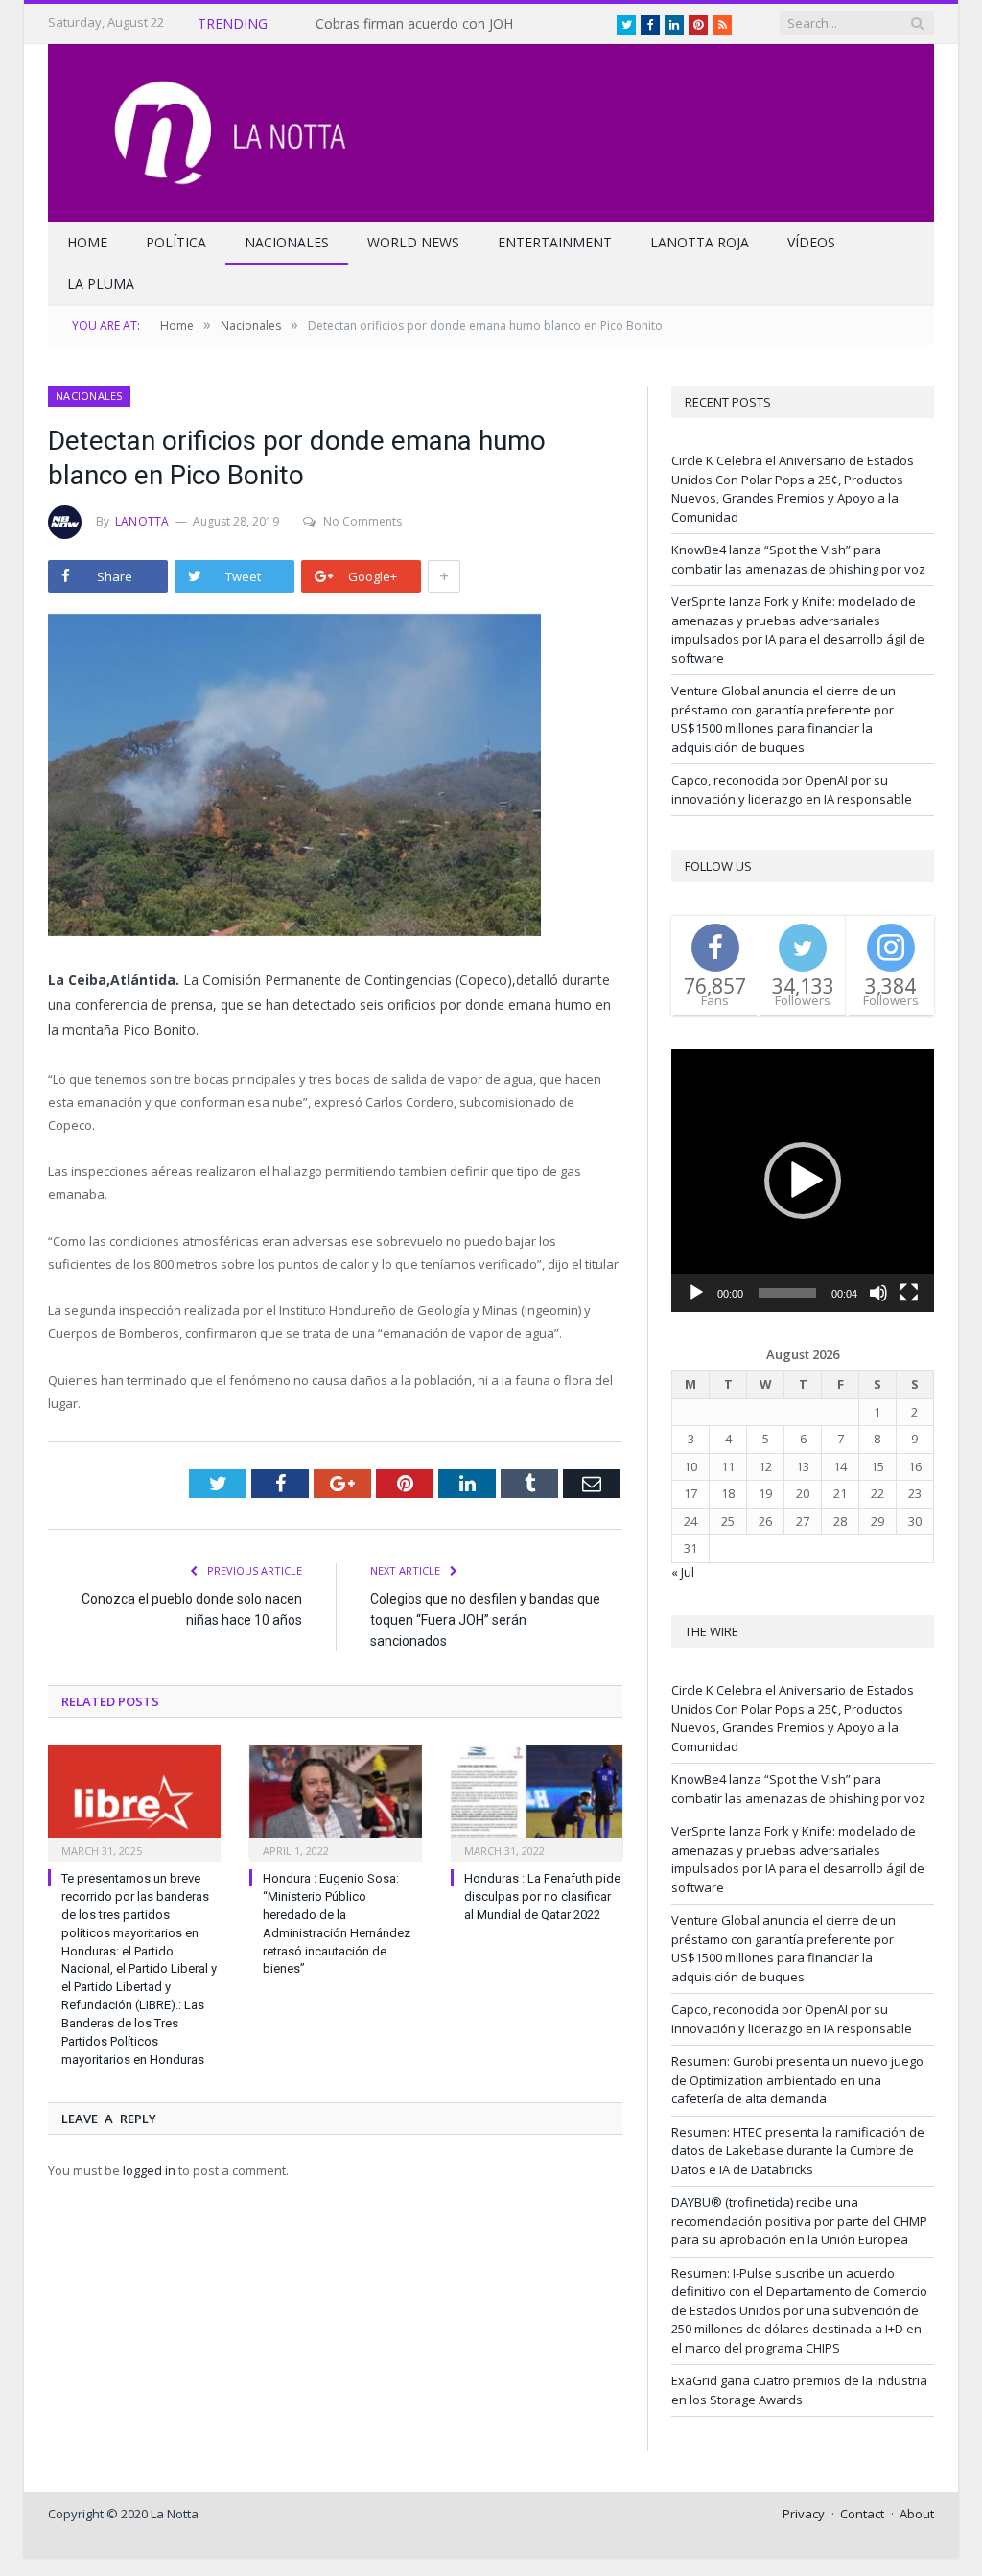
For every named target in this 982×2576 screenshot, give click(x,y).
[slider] (787, 1293)
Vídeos (811, 242)
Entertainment (555, 242)
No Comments (362, 521)
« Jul (683, 1572)
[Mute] (878, 1293)
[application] (803, 1181)
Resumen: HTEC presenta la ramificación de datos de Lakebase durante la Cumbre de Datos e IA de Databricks (798, 2151)
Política (176, 242)
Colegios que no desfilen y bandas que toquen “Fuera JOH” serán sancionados (485, 1620)
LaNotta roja (700, 242)
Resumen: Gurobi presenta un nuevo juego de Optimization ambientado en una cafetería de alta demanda (797, 2080)
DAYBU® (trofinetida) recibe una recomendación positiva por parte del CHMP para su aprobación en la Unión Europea (799, 2221)
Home (87, 242)
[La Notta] (491, 128)
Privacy (804, 2514)
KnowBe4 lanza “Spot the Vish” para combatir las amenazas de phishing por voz (798, 559)
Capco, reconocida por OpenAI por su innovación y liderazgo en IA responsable (792, 789)
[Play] (696, 1293)
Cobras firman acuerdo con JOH (414, 24)
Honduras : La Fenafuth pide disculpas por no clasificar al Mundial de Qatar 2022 (542, 1897)
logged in (149, 2170)
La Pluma (101, 283)
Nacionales (287, 242)
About (917, 2514)
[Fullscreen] (909, 1293)
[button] (803, 1181)
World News (413, 242)
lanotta (142, 521)
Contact (862, 2514)
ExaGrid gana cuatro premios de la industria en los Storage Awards (799, 2390)
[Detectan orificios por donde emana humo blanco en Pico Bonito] (335, 777)
